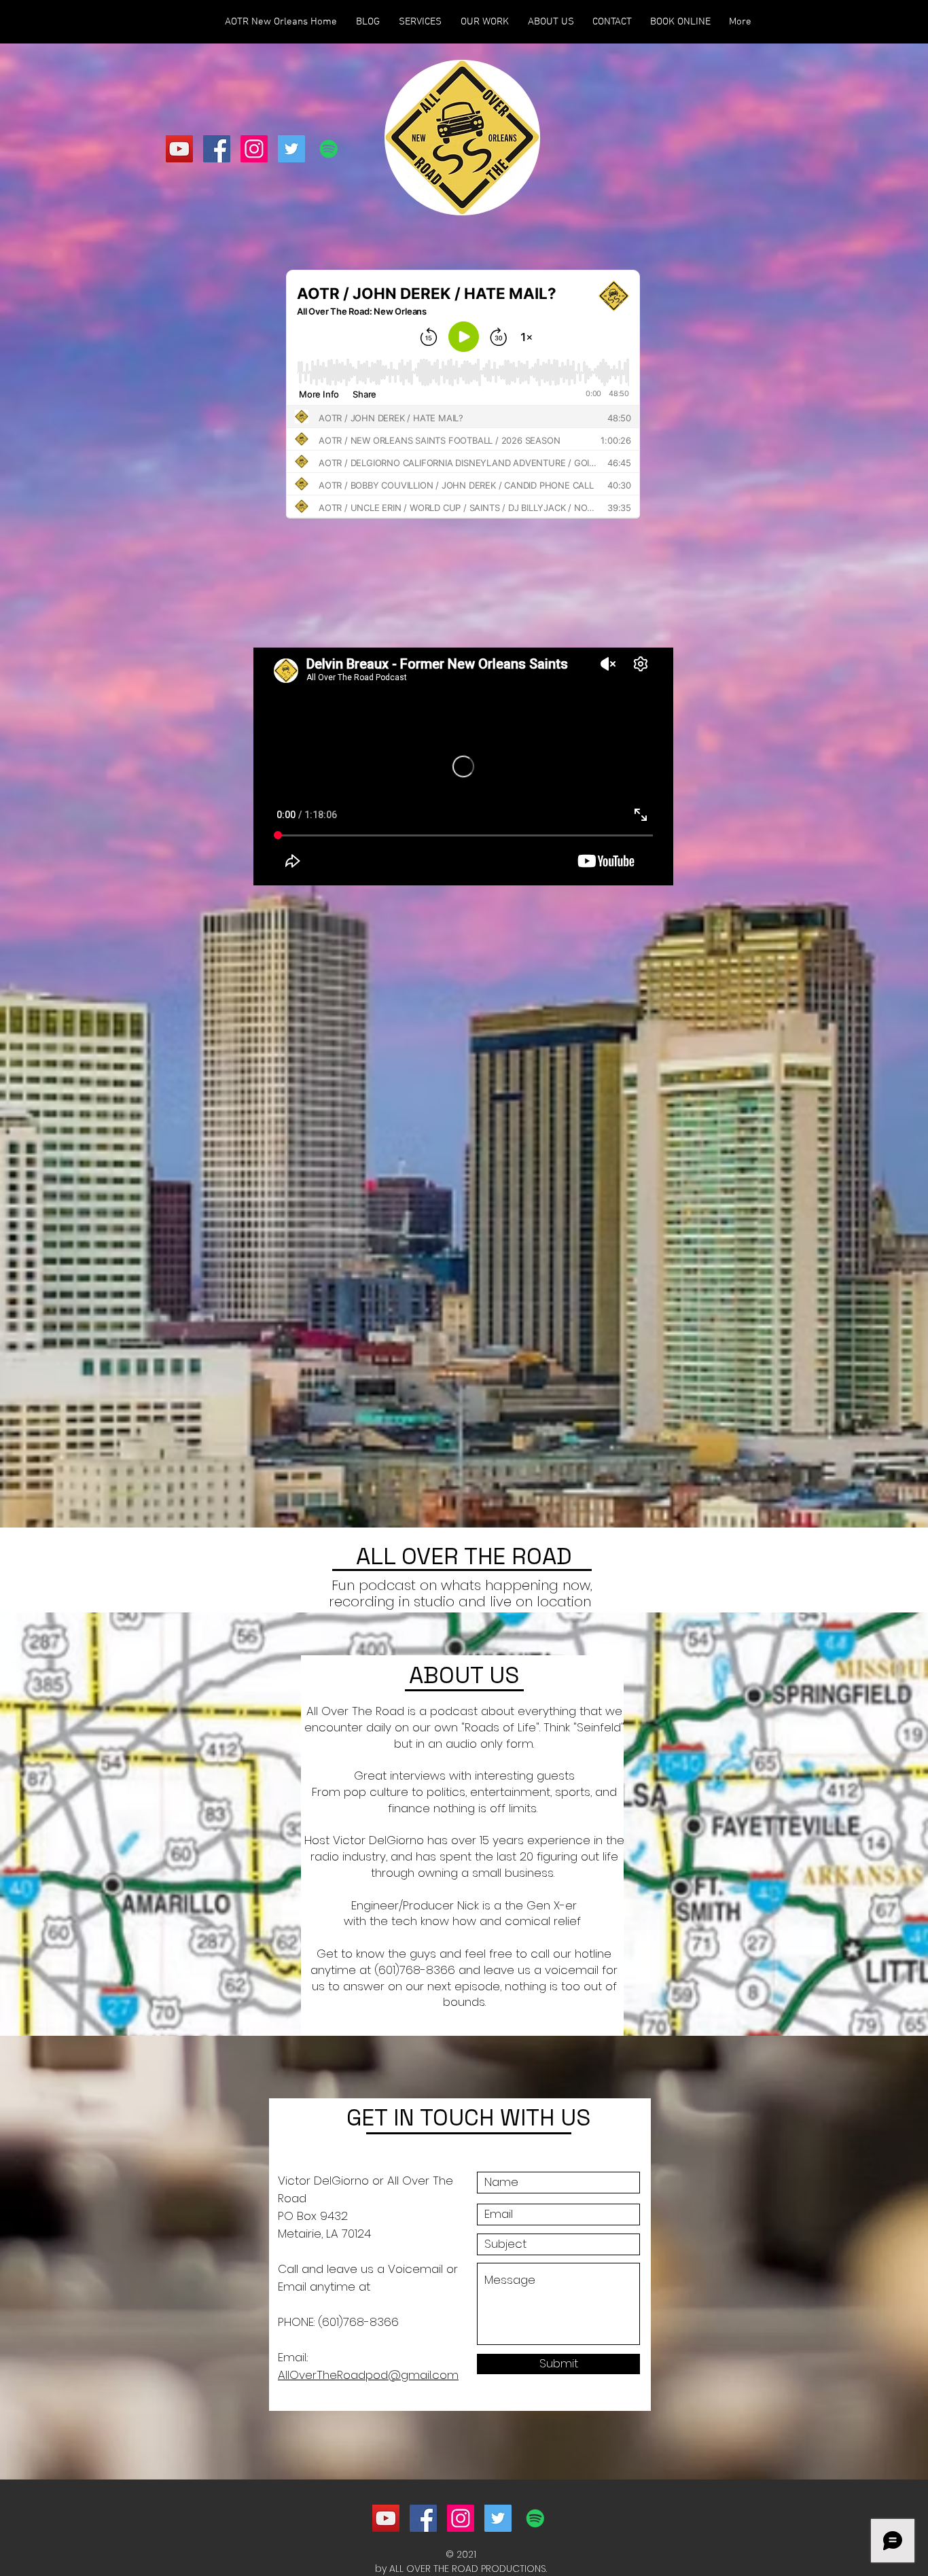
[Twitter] (291, 149)
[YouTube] (179, 149)
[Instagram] (254, 149)
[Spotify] (329, 149)
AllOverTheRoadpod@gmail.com (368, 2375)
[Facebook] (217, 149)
